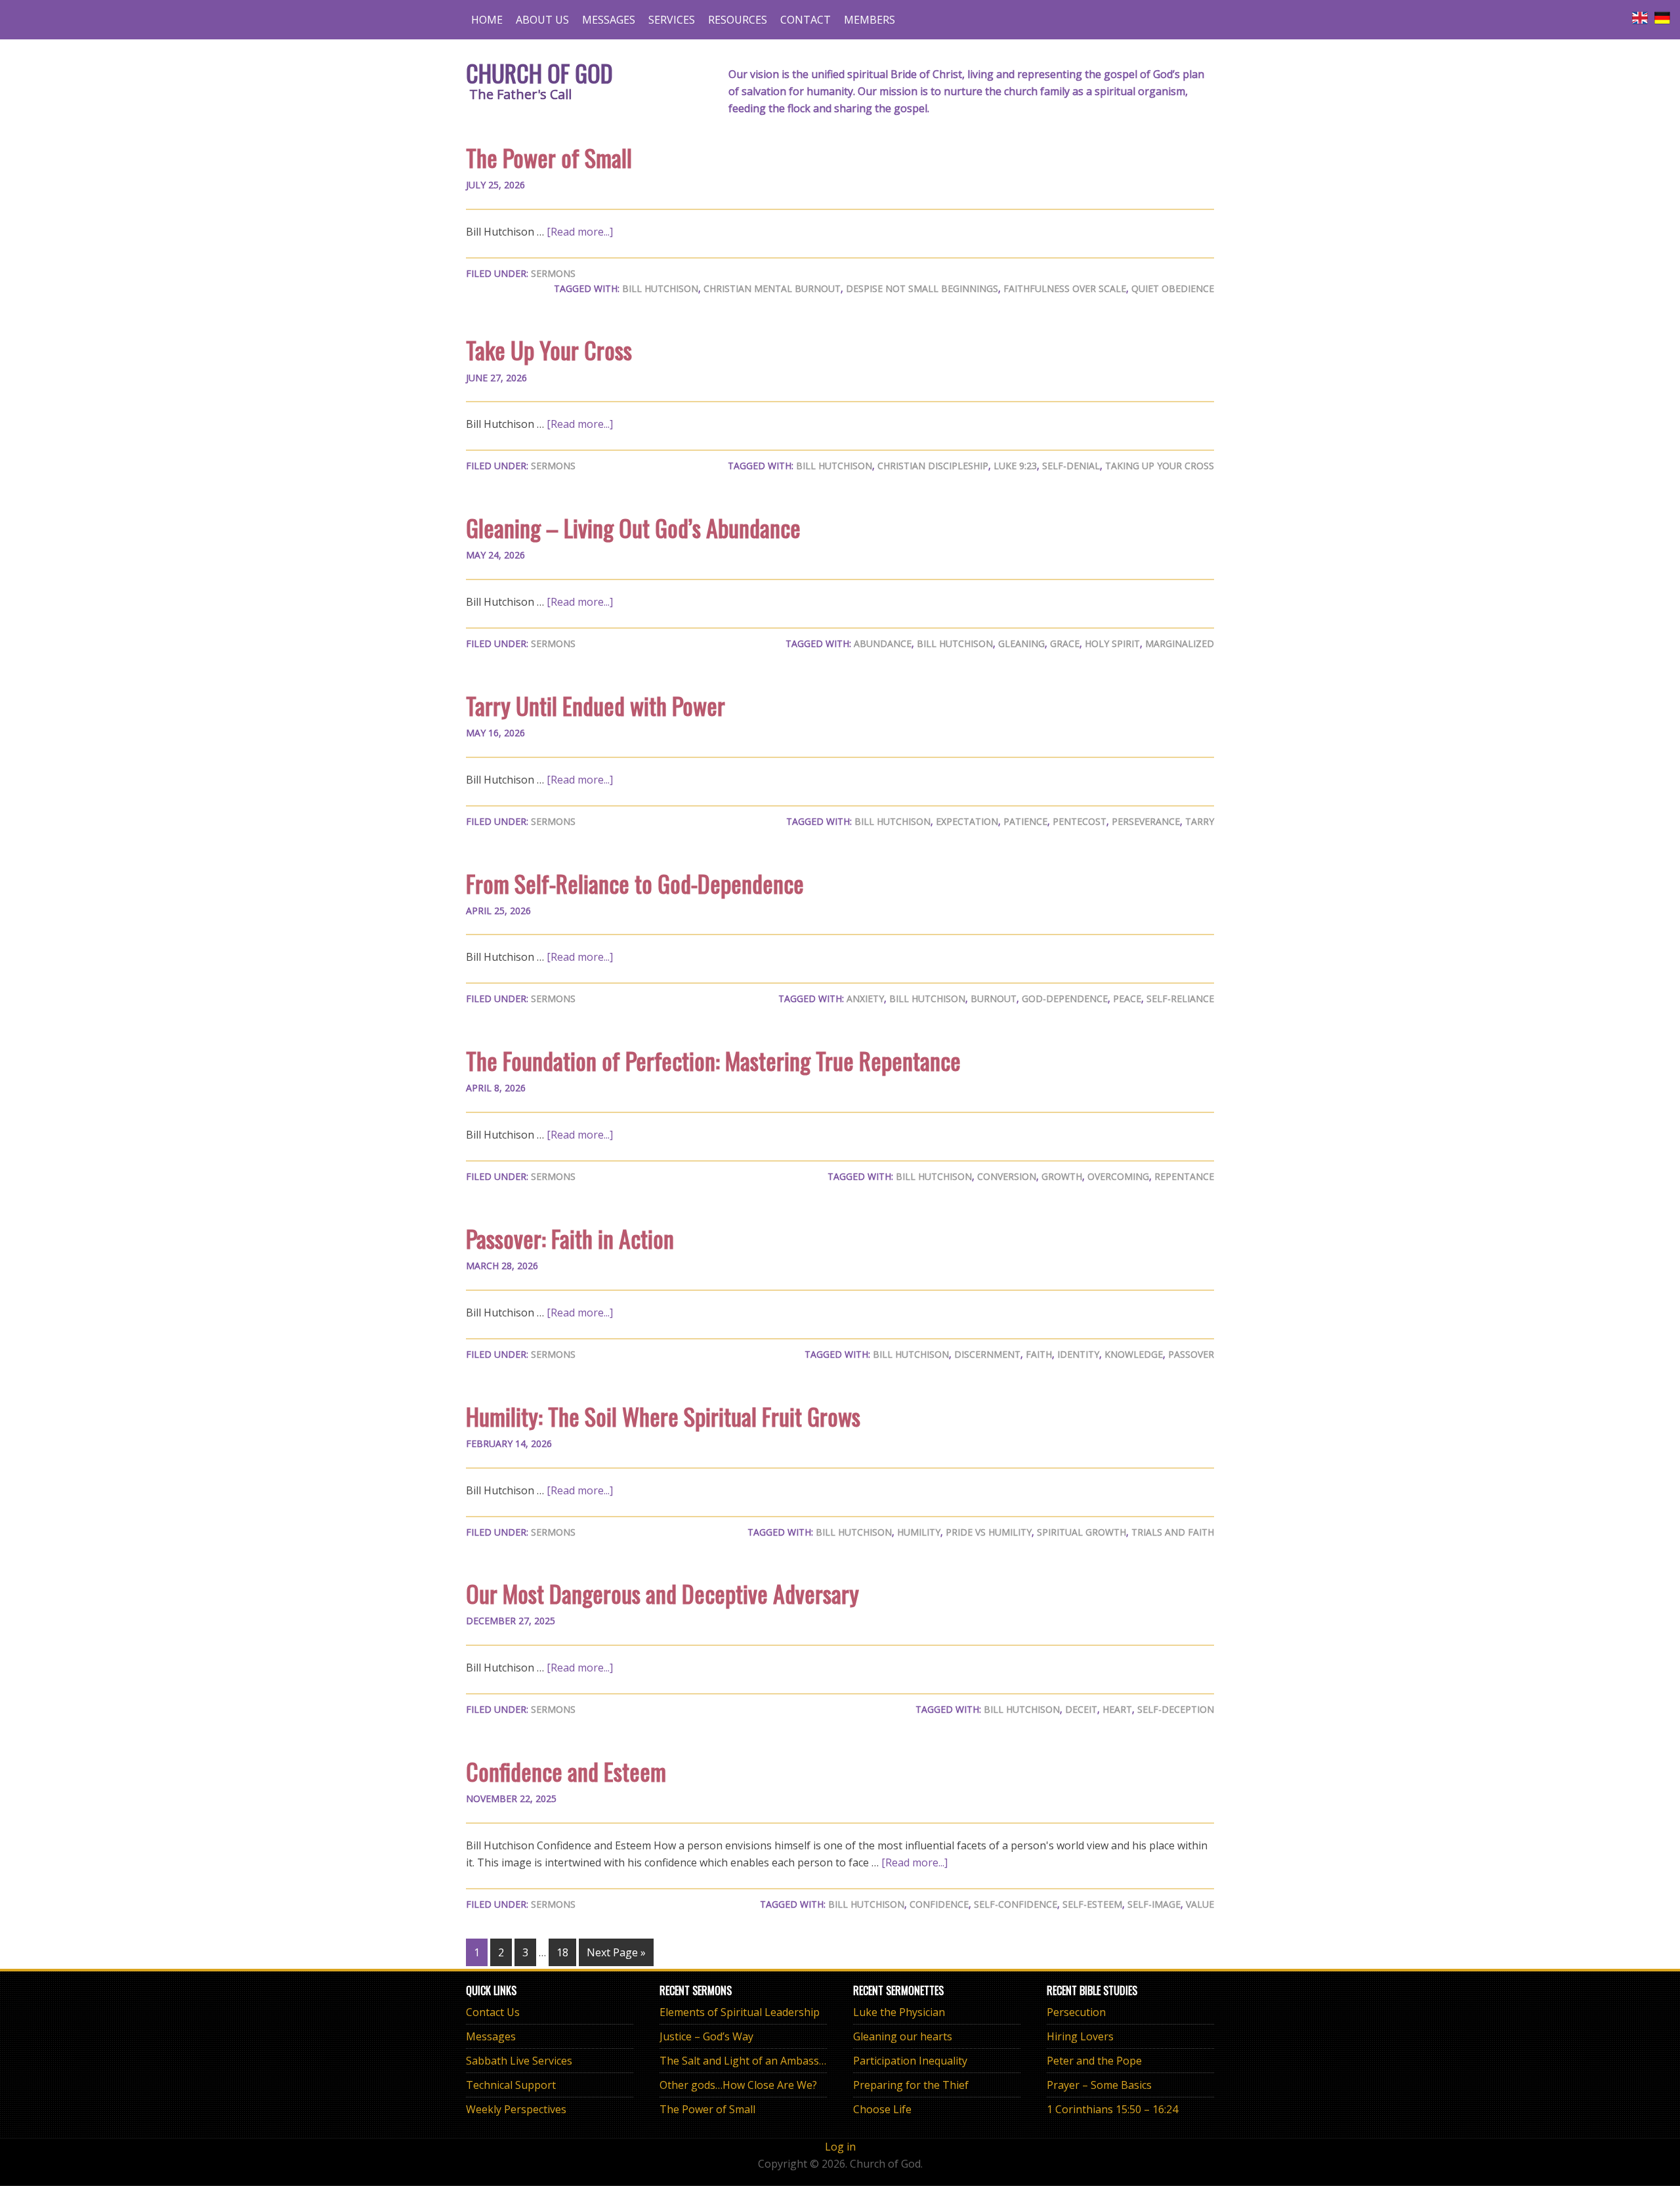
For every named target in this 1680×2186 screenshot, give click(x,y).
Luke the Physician (899, 2012)
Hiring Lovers (1080, 2036)
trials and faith (1173, 1532)
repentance (1184, 1176)
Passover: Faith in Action (570, 1238)
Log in (840, 2147)
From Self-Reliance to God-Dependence (635, 883)
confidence (939, 1904)
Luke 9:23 (1015, 466)
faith (1039, 1354)
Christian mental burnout (772, 288)
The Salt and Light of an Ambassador (751, 2061)
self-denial (1071, 466)
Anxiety (865, 998)
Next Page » (616, 1952)
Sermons (553, 273)
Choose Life (882, 2109)
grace (1065, 643)
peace (1127, 998)
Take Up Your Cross (549, 349)
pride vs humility (989, 1532)
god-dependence (1065, 998)
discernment (987, 1354)
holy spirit (1112, 643)
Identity (1078, 1354)
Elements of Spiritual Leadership (740, 2012)
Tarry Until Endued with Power (596, 705)
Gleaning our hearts (903, 2036)
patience (1025, 821)
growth (1062, 1176)
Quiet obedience (1173, 288)
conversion (1007, 1176)
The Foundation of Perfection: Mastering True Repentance (713, 1060)
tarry (1200, 821)
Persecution (1076, 2012)
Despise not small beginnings (922, 288)
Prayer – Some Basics (1099, 2085)
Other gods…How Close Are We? (738, 2085)
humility (919, 1532)
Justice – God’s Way (706, 2036)
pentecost (1080, 821)
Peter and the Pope (1094, 2061)
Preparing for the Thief (911, 2085)
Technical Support (511, 2085)
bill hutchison (660, 288)
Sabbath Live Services (519, 2061)
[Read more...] (580, 232)
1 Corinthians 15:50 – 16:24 (1112, 2109)
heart (1117, 1709)
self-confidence (1016, 1904)
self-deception (1176, 1709)
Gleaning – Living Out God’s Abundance (633, 527)
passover (1191, 1354)
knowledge (1134, 1354)
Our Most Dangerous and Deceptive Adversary (662, 1593)
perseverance (1146, 821)
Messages (491, 2036)
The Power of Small (549, 157)
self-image (1154, 1904)
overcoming (1118, 1176)
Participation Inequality (910, 2061)
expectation (967, 821)
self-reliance (1180, 998)
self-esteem (1092, 1904)
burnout (994, 998)
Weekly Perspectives (516, 2109)
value (1200, 1904)
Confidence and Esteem (566, 1771)
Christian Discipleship (933, 466)
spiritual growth (1081, 1532)
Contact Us (493, 2012)
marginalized (1180, 643)
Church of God (539, 73)
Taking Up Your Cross (1160, 466)
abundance (883, 643)
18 (562, 1952)
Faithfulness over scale (1065, 288)
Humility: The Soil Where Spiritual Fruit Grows (663, 1416)
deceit (1081, 1709)
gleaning (1021, 643)
